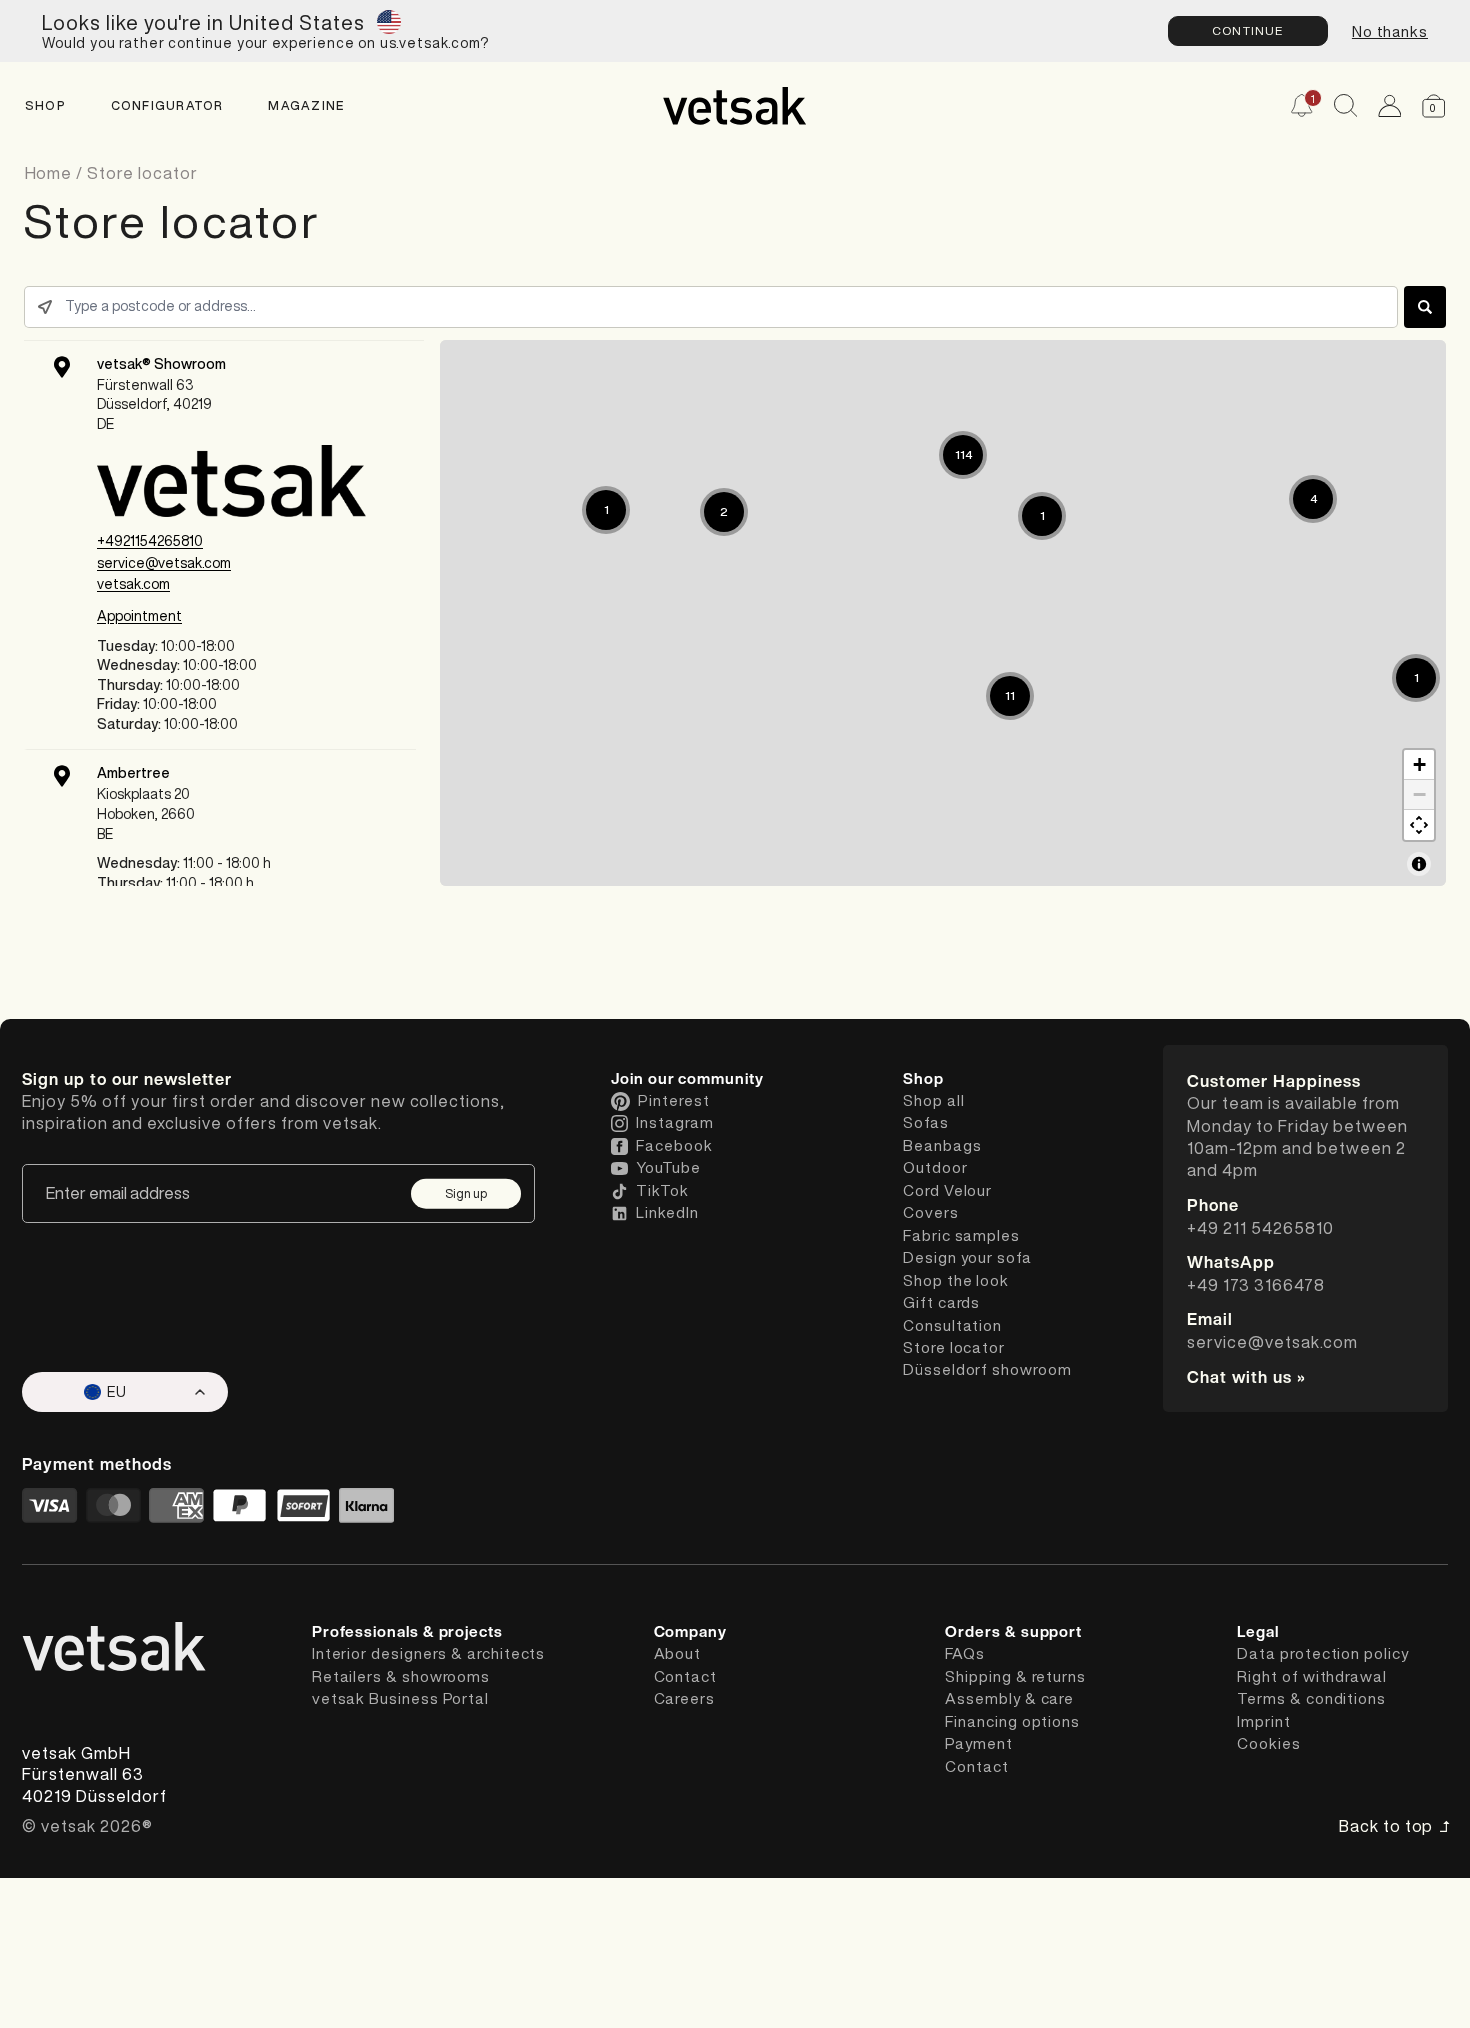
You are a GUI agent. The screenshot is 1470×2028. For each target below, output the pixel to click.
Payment (978, 1743)
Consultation (952, 1325)
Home (51, 173)
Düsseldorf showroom (987, 1369)
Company (690, 1632)
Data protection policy (1322, 1653)
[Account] (1389, 105)
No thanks (1390, 31)
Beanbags (942, 1145)
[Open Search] (1345, 105)
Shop (45, 105)
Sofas (926, 1122)
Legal (1258, 1632)
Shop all (933, 1100)
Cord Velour (947, 1190)
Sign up (466, 1192)
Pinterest (673, 1100)
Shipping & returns (1015, 1676)
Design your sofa (967, 1257)
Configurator (167, 105)
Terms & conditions (1311, 1698)
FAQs (965, 1653)
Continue (1248, 30)
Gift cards (941, 1302)
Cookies (1268, 1743)
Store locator (142, 173)
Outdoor (935, 1167)
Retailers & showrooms (401, 1676)
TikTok (662, 1190)
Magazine (306, 105)
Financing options (1012, 1721)
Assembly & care (1009, 1698)
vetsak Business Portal (400, 1698)
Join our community (687, 1079)
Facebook (674, 1145)
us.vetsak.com (430, 43)
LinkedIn (667, 1212)
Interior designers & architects (428, 1653)
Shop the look (956, 1280)
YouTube (668, 1167)
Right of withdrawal (1311, 1676)
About (678, 1653)
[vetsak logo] (734, 106)
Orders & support (1013, 1632)
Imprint (1263, 1721)
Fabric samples (961, 1235)
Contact (685, 1676)
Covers (931, 1212)
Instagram (674, 1122)
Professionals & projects (407, 1632)
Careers (684, 1698)
